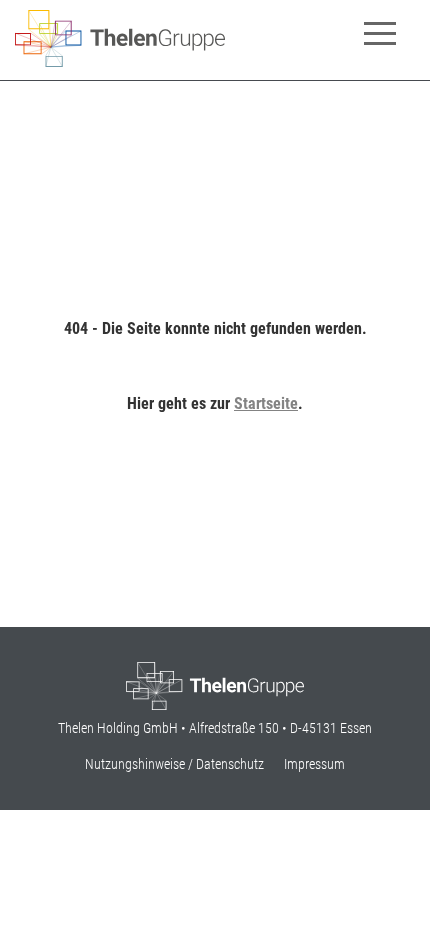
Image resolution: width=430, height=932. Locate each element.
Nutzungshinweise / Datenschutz (174, 764)
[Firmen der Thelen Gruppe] (120, 61)
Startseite (266, 403)
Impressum (314, 764)
